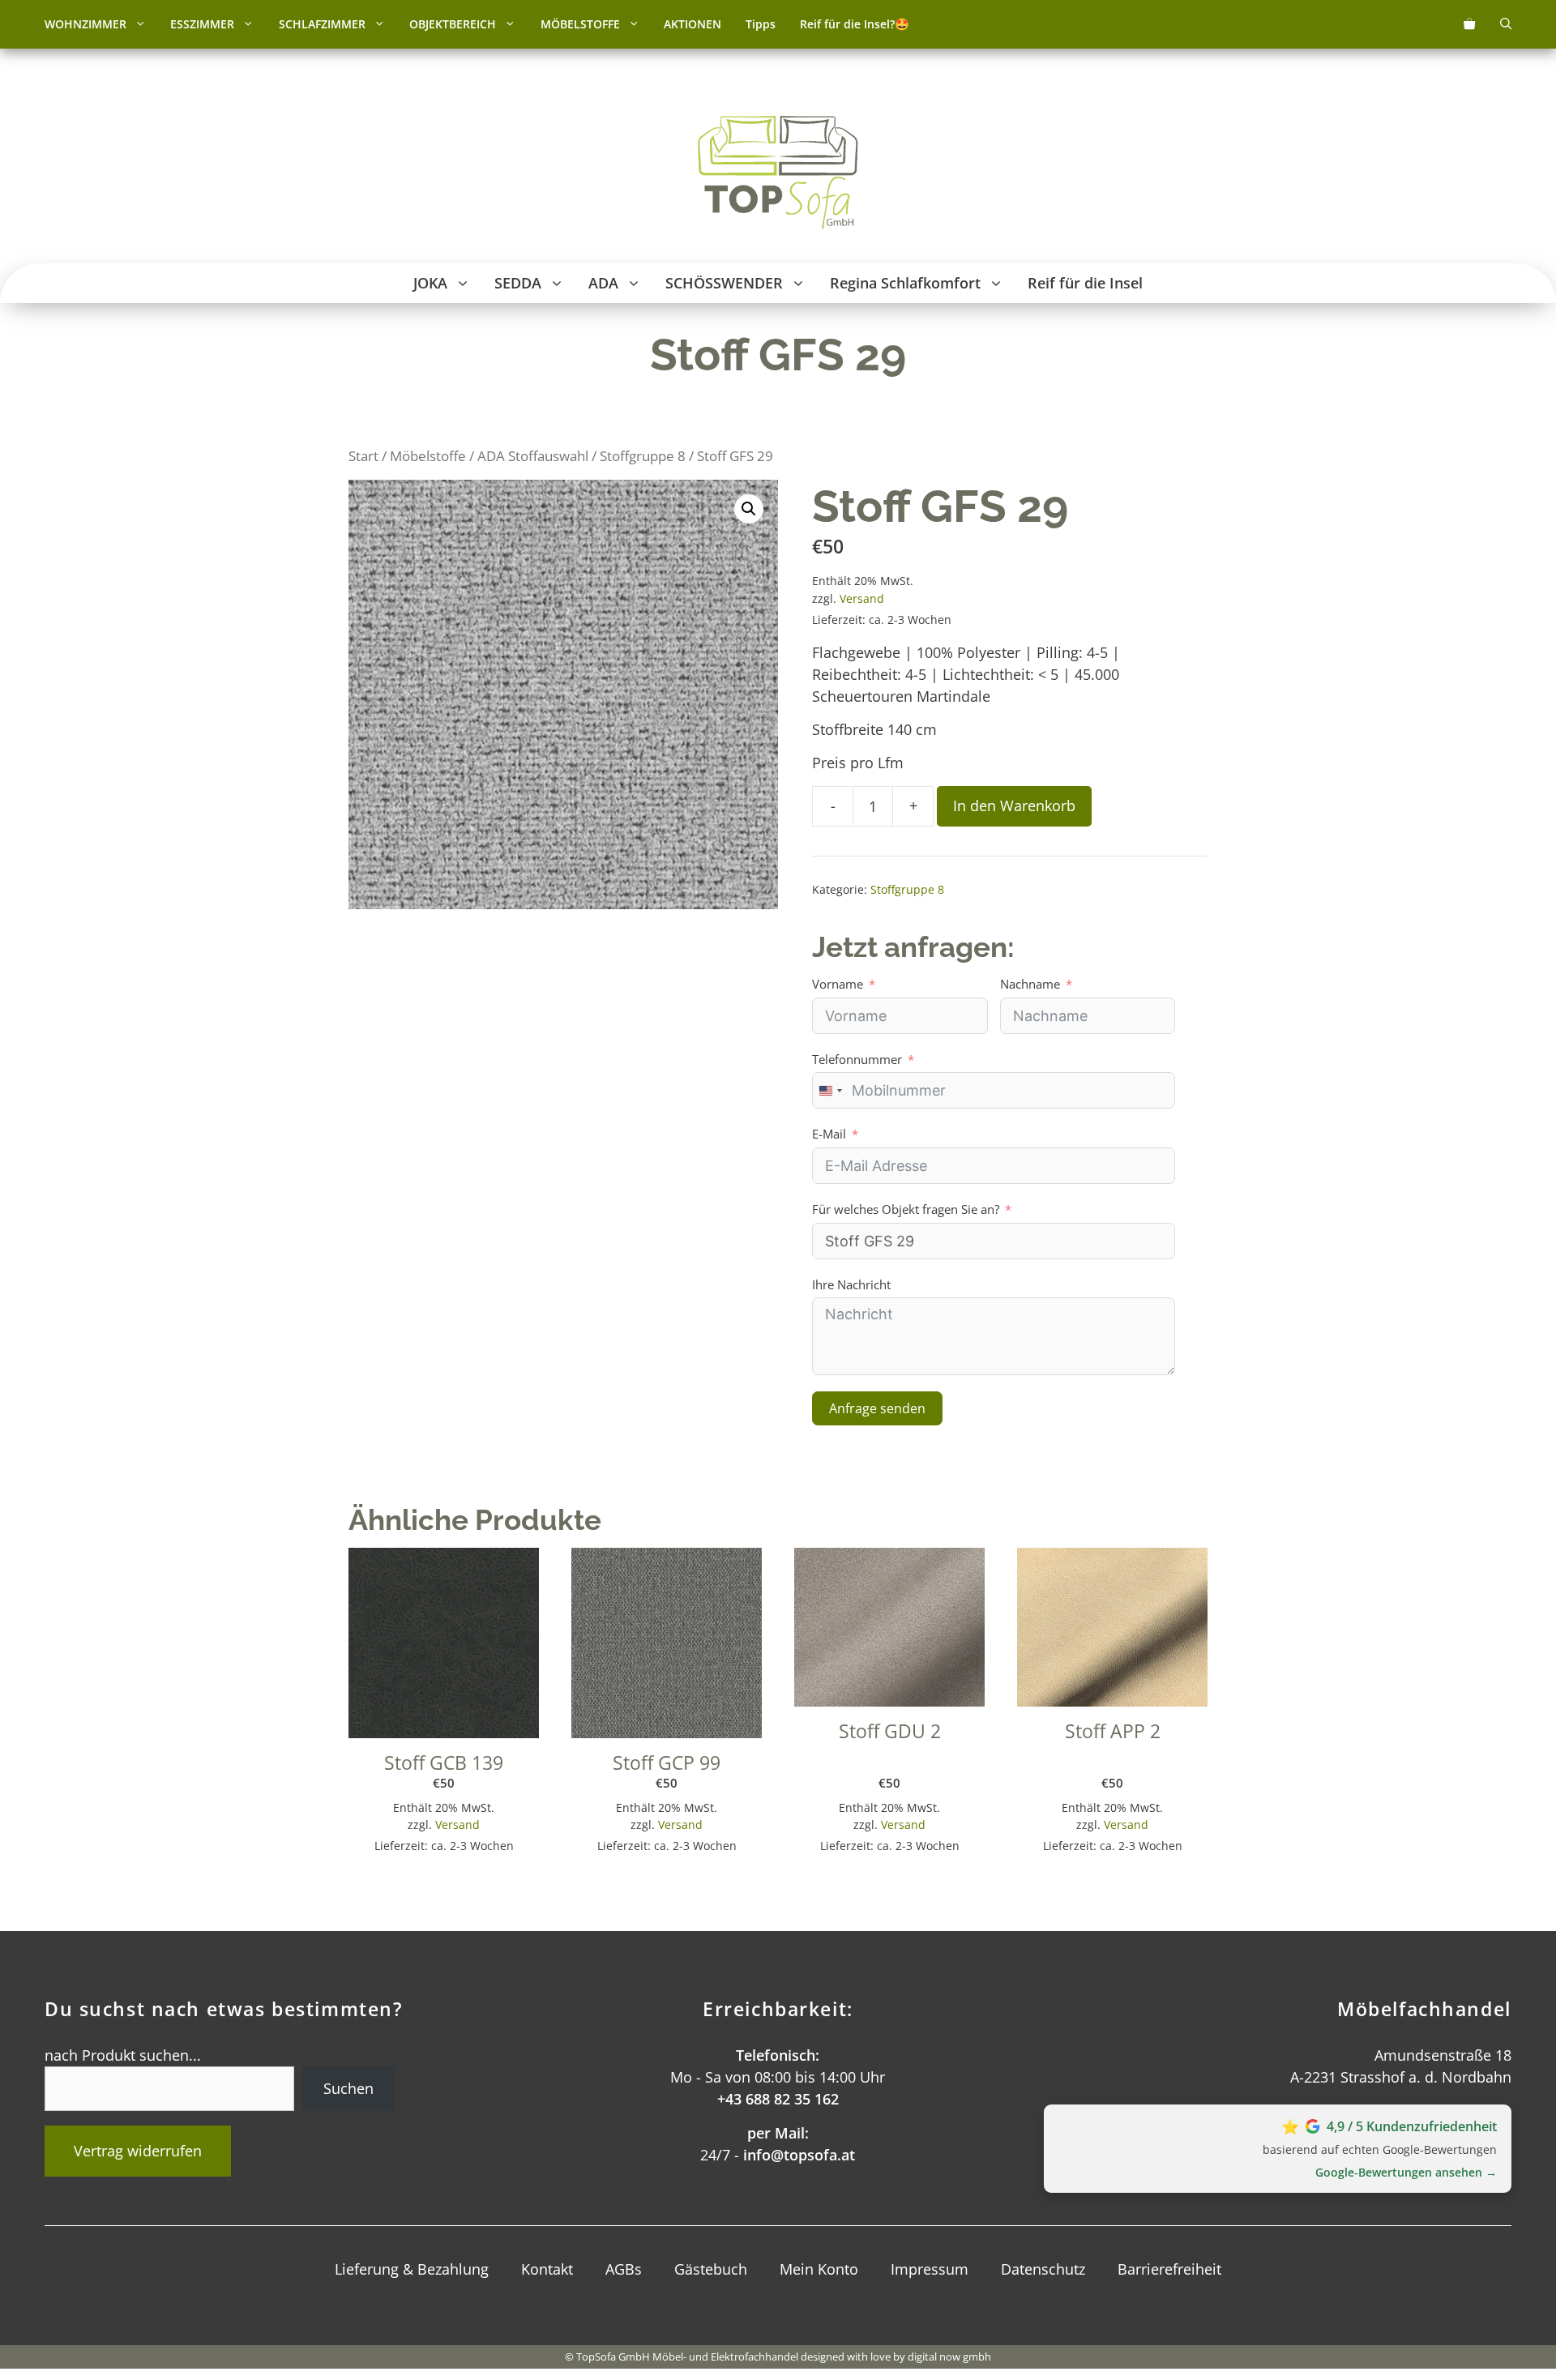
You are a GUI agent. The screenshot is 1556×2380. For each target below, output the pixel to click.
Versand (862, 598)
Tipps (761, 24)
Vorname (838, 984)
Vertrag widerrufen (138, 2151)
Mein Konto (819, 2269)
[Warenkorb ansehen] (1469, 24)
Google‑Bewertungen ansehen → (1406, 2172)
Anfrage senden (877, 1408)
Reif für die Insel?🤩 (855, 24)
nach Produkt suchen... (123, 2055)
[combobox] (830, 1090)
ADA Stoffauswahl (533, 456)
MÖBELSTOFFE (580, 24)
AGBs (624, 2269)
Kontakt (547, 2269)
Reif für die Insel (1085, 283)
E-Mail (829, 1134)
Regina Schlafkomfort (905, 283)
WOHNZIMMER (85, 24)
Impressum (930, 2269)
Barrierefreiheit (1169, 2269)
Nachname (1030, 984)
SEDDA (518, 283)
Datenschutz (1043, 2269)
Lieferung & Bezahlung (412, 2269)
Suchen (348, 2088)
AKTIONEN (693, 24)
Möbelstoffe (428, 456)
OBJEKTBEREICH (453, 24)
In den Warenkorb (1014, 805)
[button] (142, 24)
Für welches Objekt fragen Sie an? (906, 1209)
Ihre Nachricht (851, 1284)
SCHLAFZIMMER (322, 24)
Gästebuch (711, 2269)
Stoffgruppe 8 (643, 456)
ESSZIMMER (202, 24)
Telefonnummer (857, 1059)
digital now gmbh (949, 2356)
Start (363, 456)
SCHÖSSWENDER (724, 283)
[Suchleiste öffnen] (1506, 24)
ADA (603, 283)
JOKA (430, 283)
